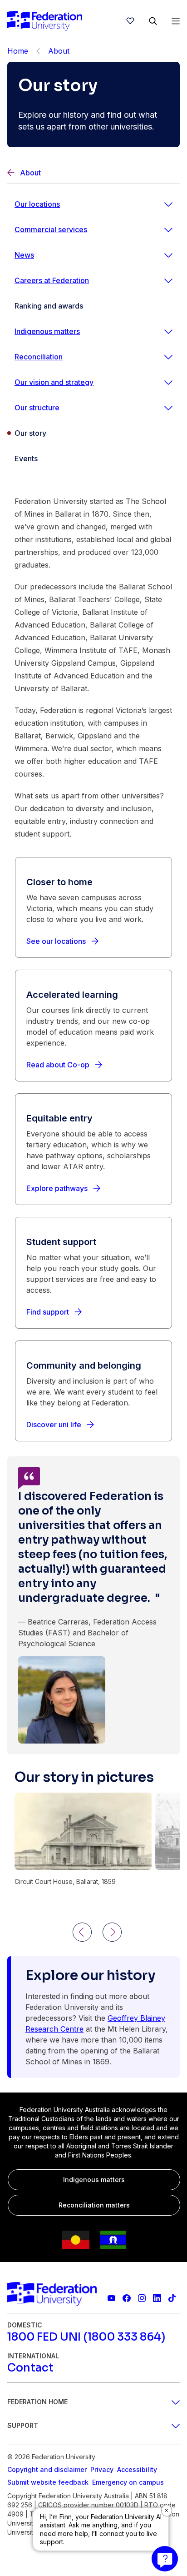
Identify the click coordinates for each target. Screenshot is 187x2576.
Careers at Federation (52, 280)
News (24, 255)
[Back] (38, 51)
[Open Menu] (176, 21)
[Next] (112, 1932)
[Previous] (82, 1932)
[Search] (153, 21)
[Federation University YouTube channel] (111, 2298)
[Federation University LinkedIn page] (157, 2298)
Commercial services (51, 229)
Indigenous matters (47, 331)
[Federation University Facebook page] (126, 2298)
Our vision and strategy (54, 382)
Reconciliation (39, 357)
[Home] (45, 21)
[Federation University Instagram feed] (142, 2298)
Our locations (37, 204)
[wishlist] (130, 21)
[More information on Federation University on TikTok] (172, 2298)
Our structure (37, 408)
